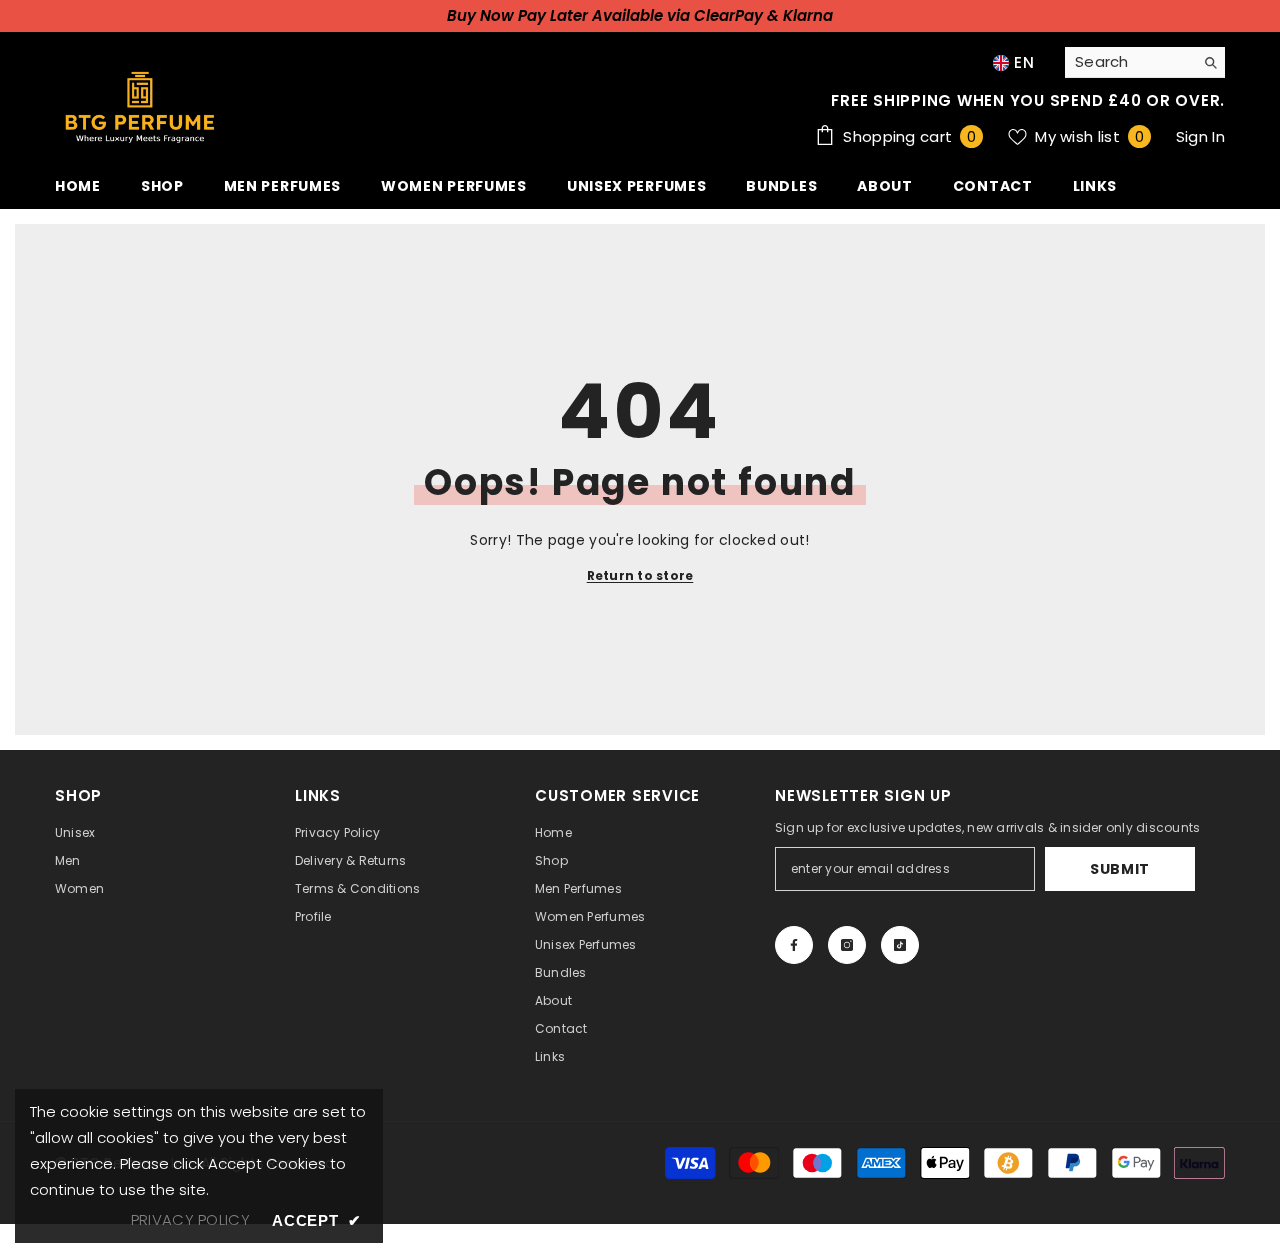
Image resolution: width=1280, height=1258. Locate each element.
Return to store (640, 575)
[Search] (1145, 62)
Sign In (1200, 136)
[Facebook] (794, 945)
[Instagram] (847, 945)
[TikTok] (900, 945)
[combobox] (1129, 62)
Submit (1120, 869)
